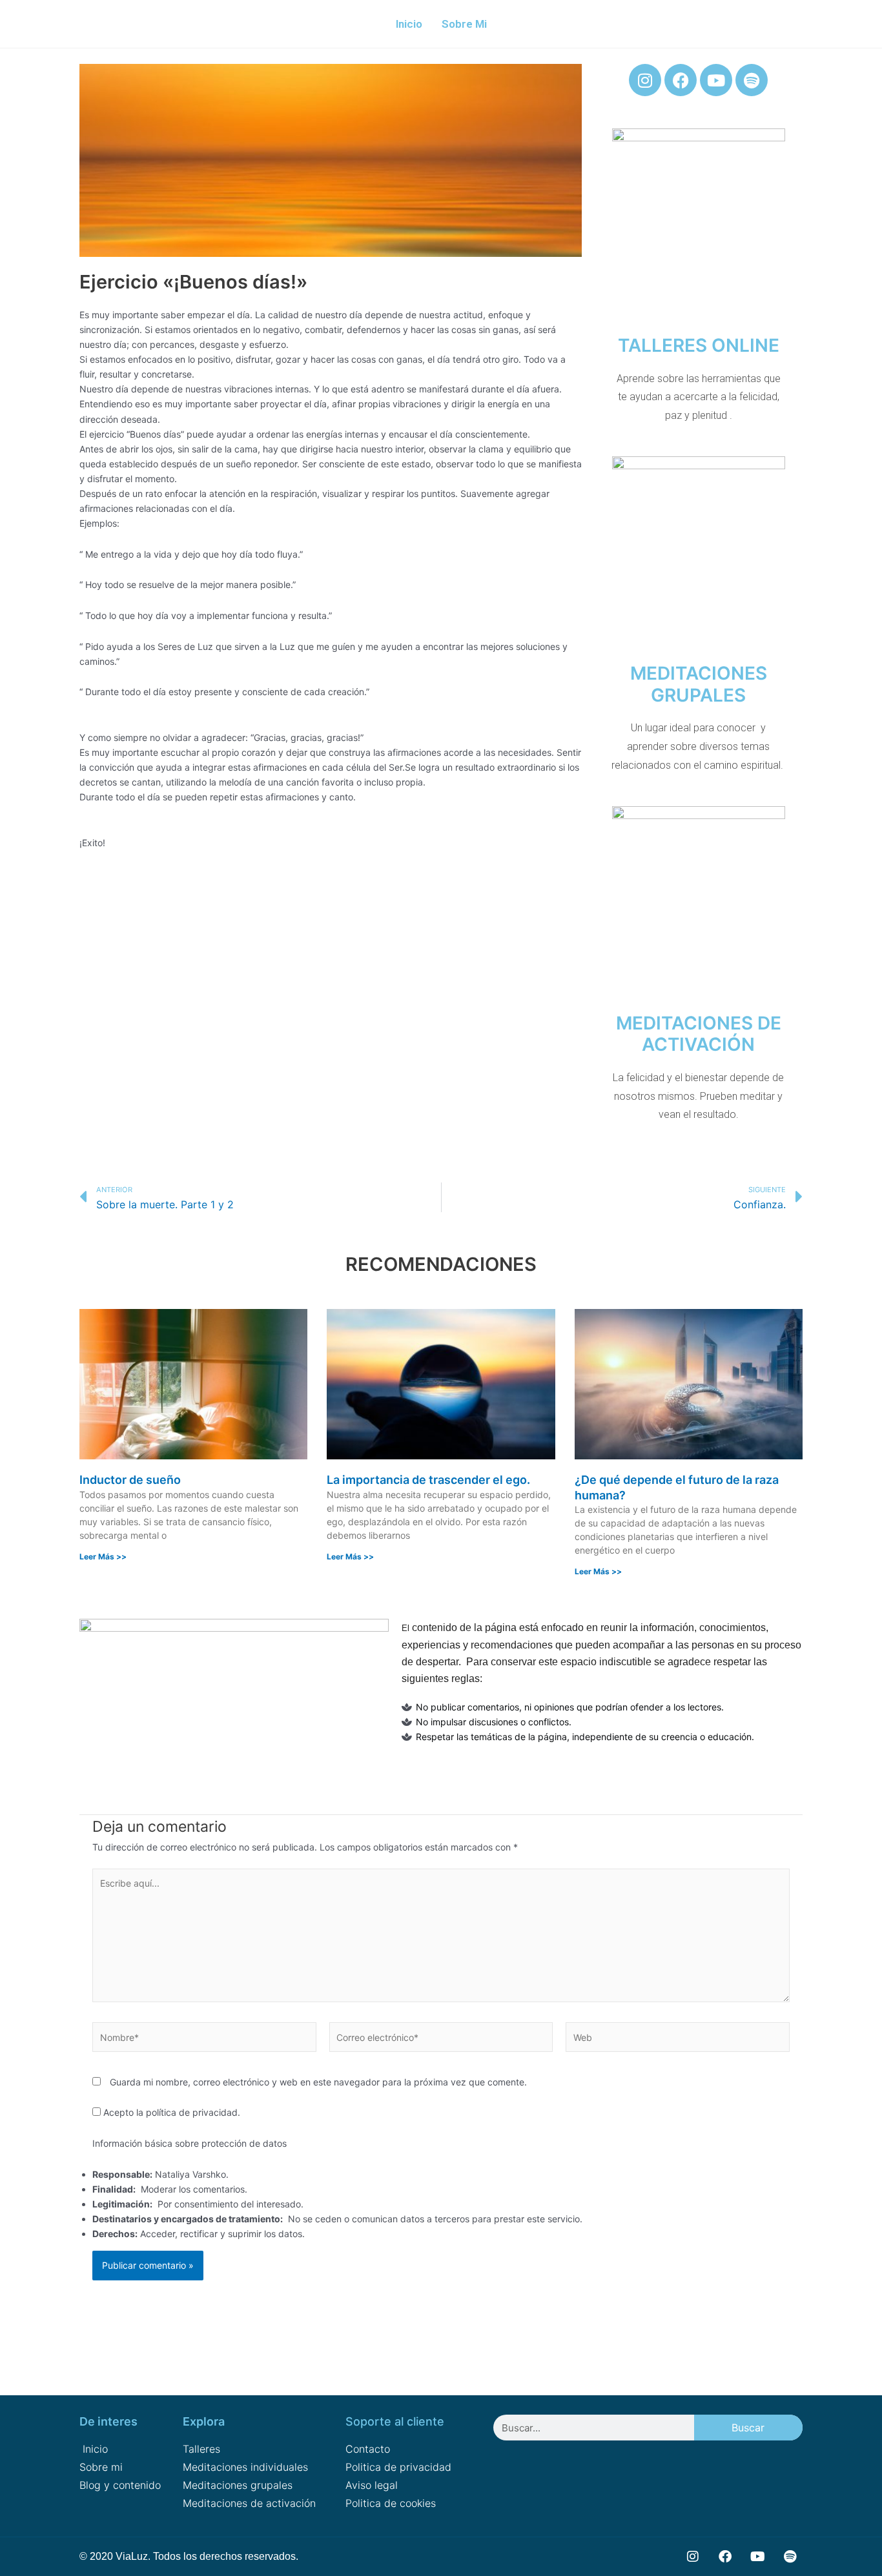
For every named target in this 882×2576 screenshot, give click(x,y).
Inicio (409, 24)
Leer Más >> (103, 1557)
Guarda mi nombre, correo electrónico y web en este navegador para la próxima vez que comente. (318, 2082)
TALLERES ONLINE (699, 345)
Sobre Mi (464, 24)
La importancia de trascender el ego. (428, 1480)
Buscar (748, 2428)
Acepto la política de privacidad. (170, 2112)
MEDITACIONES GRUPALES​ (699, 684)
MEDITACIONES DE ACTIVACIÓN (699, 1034)
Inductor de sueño (130, 1480)
